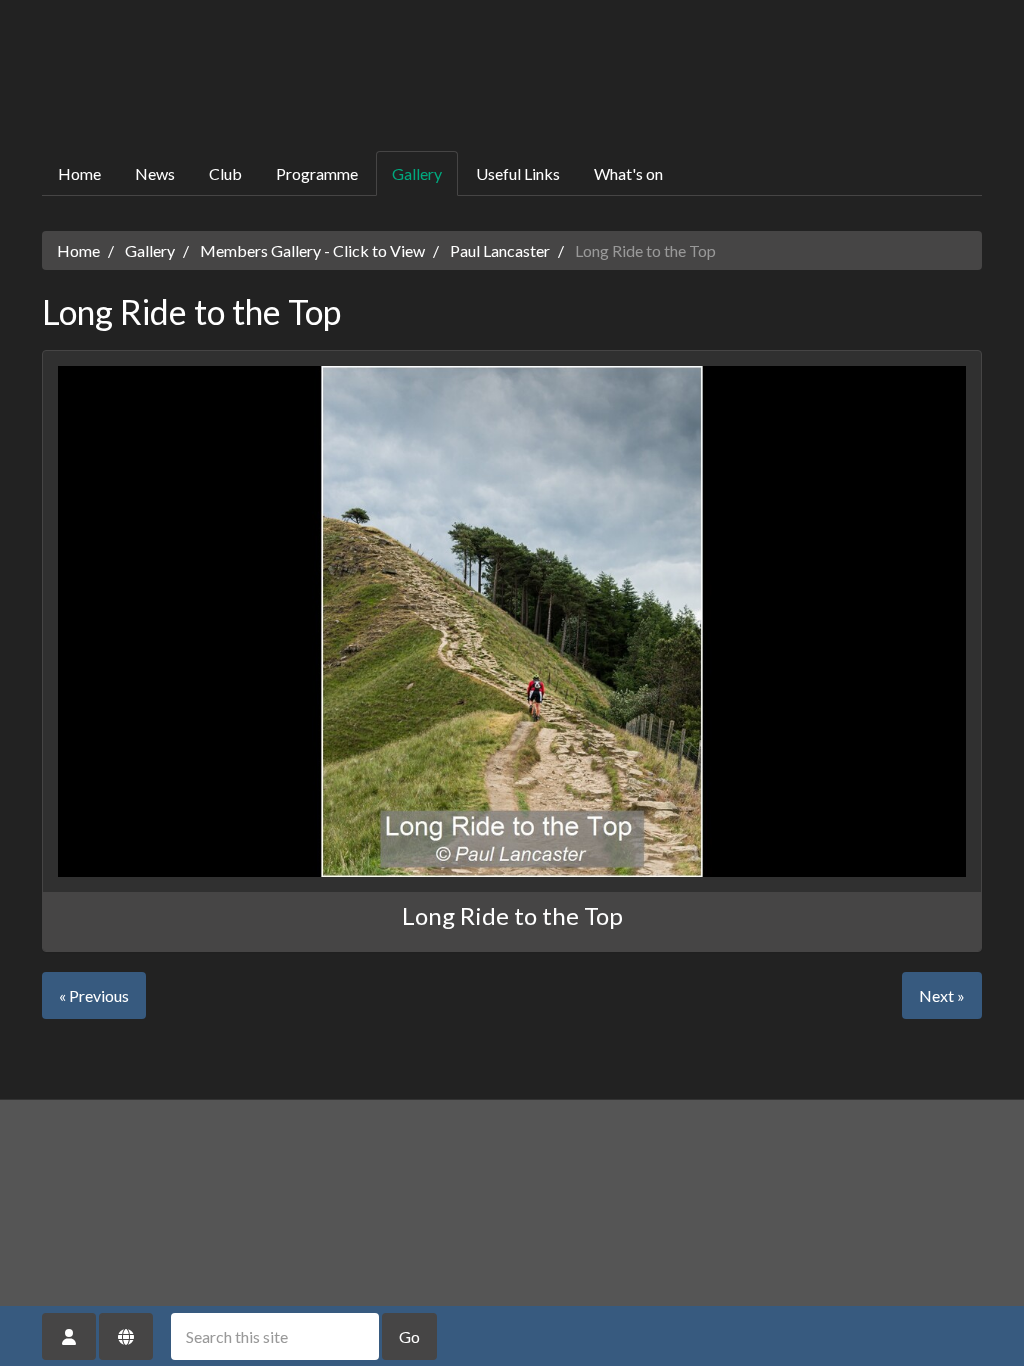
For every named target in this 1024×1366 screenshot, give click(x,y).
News (155, 173)
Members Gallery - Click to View (312, 250)
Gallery (417, 173)
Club (225, 173)
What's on (628, 173)
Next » (942, 995)
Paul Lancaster (500, 250)
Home (79, 173)
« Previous (94, 995)
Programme (317, 173)
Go (409, 1336)
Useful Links (518, 173)
